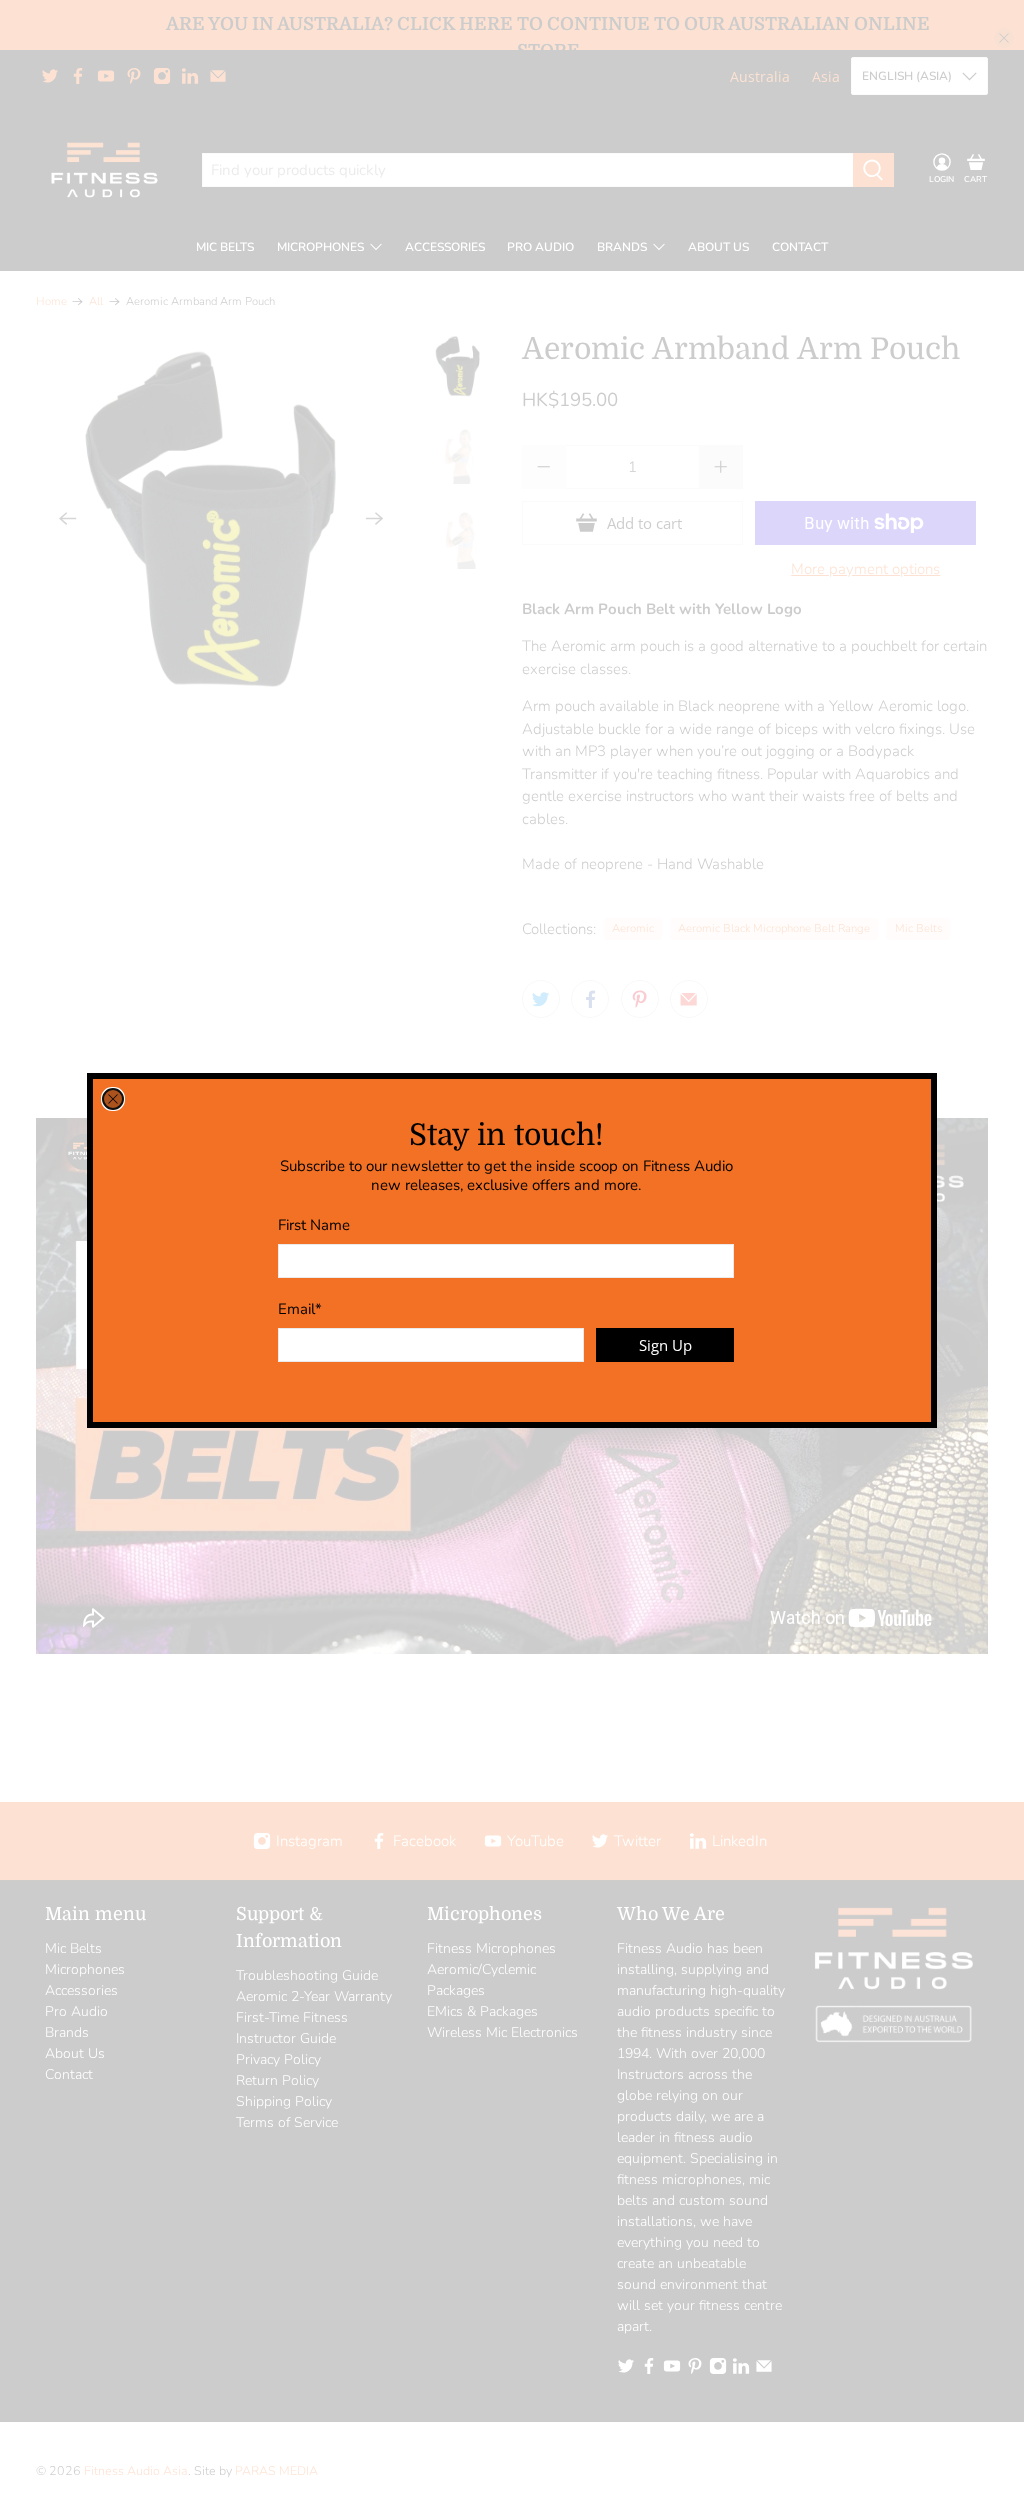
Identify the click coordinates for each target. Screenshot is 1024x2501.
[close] (113, 1099)
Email (300, 1309)
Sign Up (665, 1345)
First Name (314, 1225)
